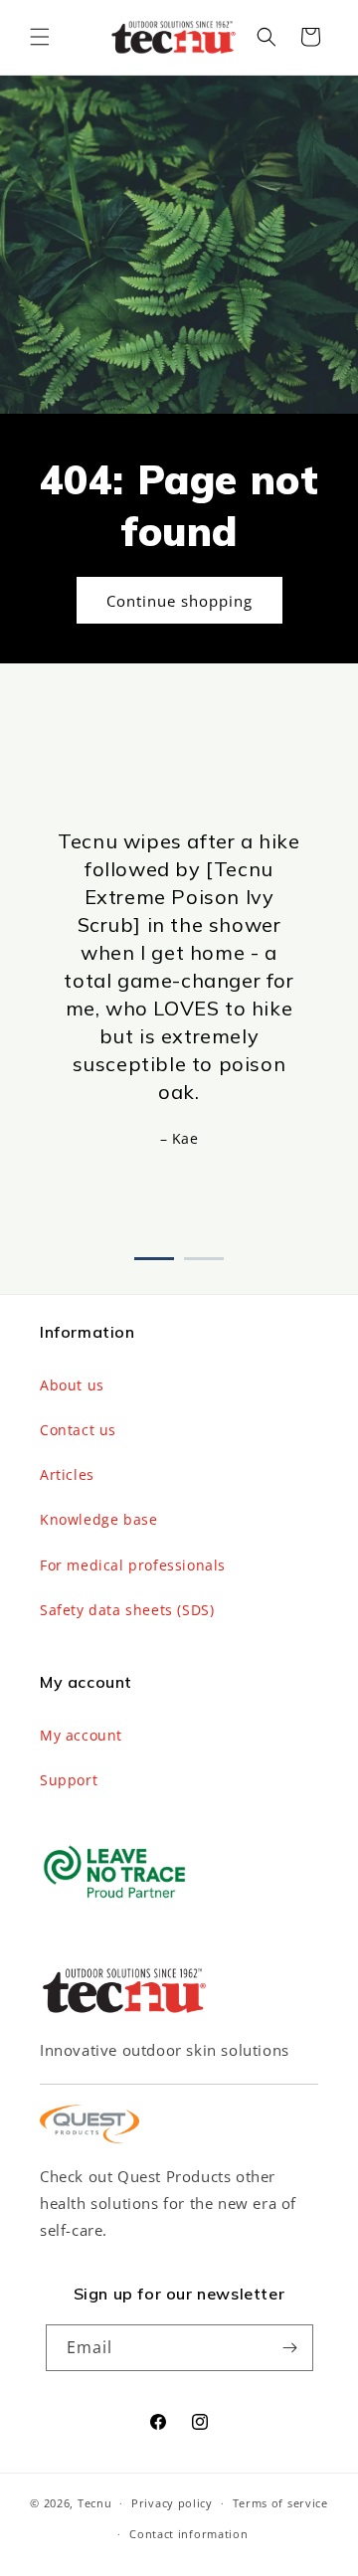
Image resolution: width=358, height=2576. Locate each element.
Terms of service (280, 2503)
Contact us (78, 1430)
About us (72, 1385)
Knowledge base (98, 1519)
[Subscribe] (290, 2348)
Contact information (188, 2534)
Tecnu (95, 2503)
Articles (67, 1474)
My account (81, 1735)
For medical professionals (133, 1565)
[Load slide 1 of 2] (154, 1255)
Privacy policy (172, 2503)
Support (69, 1780)
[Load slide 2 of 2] (204, 1255)
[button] (40, 37)
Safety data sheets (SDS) (127, 1610)
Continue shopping (179, 600)
